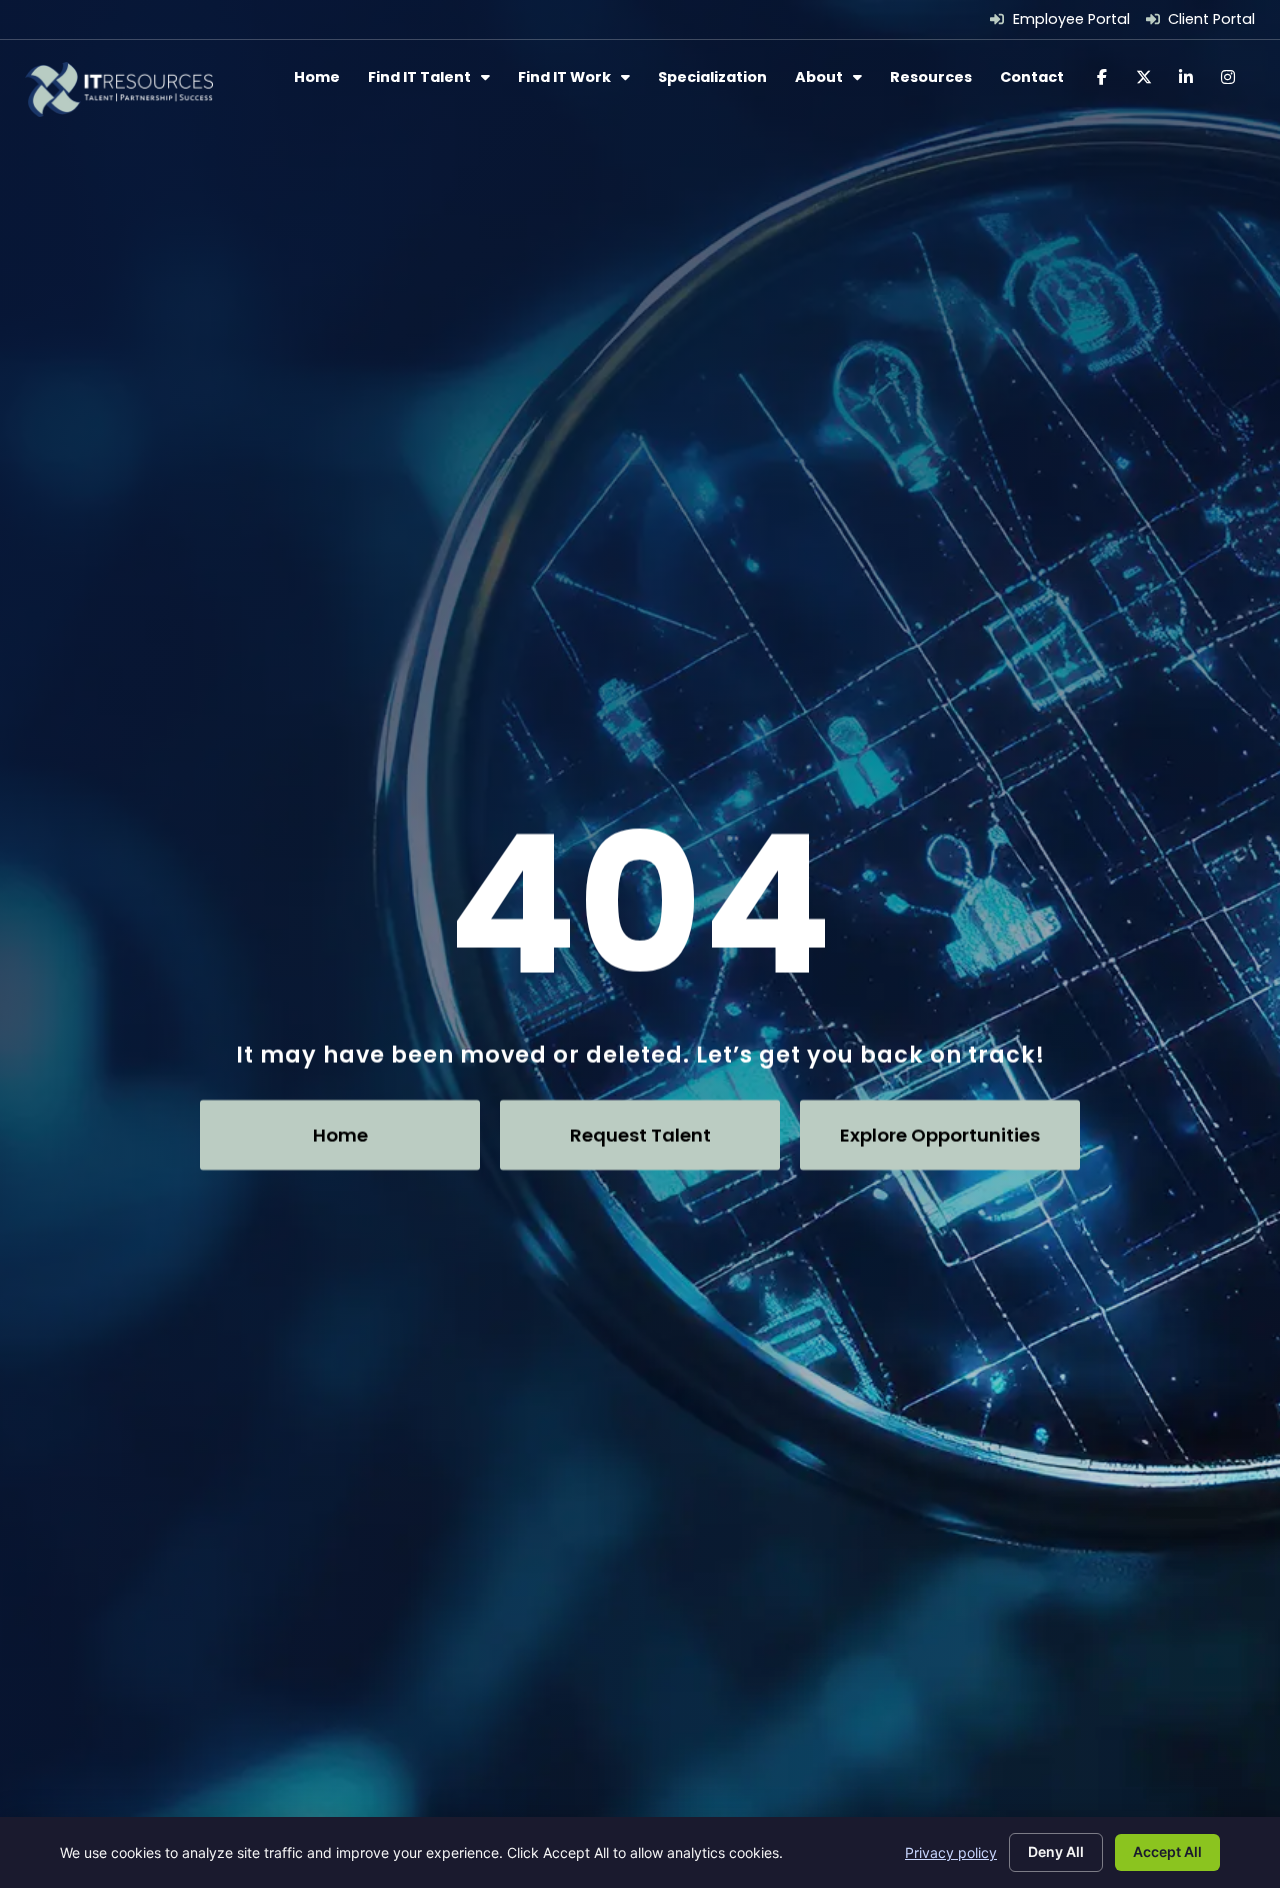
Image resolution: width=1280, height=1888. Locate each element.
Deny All (1056, 1851)
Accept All (1167, 1851)
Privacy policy (951, 1852)
